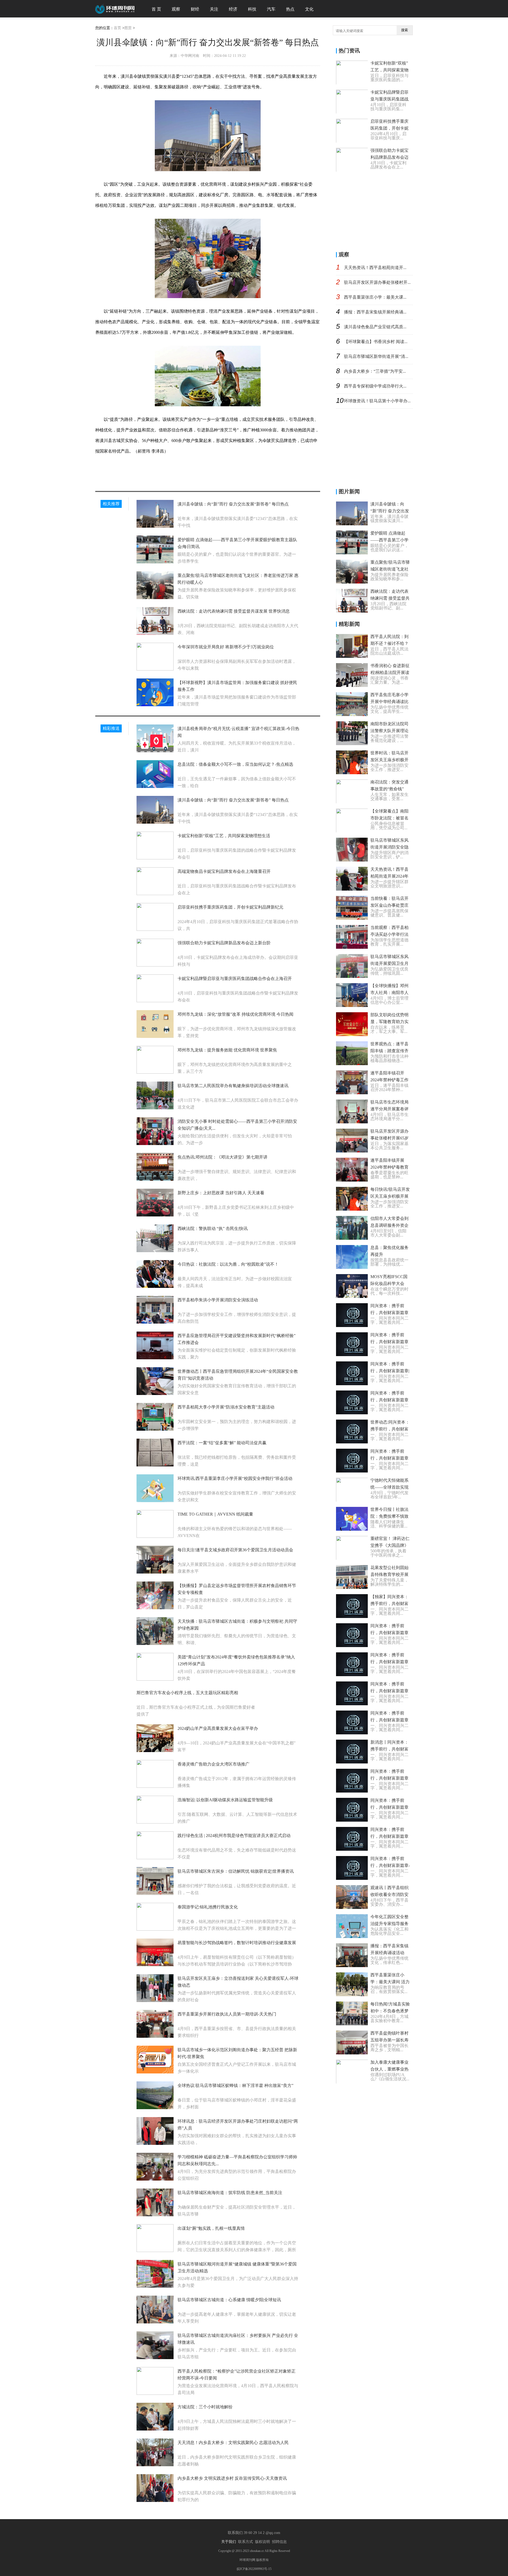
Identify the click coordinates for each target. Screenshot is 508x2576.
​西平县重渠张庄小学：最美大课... (375, 297)
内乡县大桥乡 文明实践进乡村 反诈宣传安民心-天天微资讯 (232, 2478)
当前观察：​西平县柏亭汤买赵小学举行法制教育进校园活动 (389, 934)
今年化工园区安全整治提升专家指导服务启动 (389, 1924)
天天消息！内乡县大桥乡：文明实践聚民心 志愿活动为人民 (233, 2443)
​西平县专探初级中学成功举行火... (375, 386)
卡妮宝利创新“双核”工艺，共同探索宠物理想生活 (224, 836)
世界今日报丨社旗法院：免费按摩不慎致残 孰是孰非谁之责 (389, 1516)
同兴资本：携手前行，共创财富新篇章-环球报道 (390, 1865)
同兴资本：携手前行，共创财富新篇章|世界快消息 (390, 1371)
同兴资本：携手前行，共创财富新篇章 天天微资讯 (389, 1342)
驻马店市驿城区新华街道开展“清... (376, 356)
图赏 (128, 28)
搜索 (405, 30)
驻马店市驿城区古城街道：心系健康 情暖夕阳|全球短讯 (229, 2300)
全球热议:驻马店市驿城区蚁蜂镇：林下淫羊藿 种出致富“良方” (235, 2085)
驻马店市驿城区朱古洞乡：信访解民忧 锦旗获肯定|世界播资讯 (236, 1871)
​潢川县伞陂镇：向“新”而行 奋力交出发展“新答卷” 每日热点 (233, 504)
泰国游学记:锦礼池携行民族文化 (208, 1907)
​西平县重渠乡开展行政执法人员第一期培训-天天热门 (227, 2014)
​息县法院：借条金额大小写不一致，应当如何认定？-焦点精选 (235, 764)
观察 (176, 9)
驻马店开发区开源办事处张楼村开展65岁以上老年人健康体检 (389, 1138)
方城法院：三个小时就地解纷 (205, 2407)
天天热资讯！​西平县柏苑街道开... (375, 268)
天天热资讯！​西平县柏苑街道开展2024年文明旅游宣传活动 (389, 876)
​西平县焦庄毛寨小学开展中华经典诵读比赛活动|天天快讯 (389, 702)
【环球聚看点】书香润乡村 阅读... (376, 342)
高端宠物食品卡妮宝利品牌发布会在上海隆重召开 (224, 871)
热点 (290, 9)
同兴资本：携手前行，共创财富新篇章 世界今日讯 (389, 1400)
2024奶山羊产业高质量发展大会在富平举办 (218, 1728)
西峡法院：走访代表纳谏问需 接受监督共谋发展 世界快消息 (234, 611)
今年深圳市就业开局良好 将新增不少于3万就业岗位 (226, 647)
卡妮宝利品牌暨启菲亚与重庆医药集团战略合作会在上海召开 (235, 979)
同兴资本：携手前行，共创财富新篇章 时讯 (389, 1458)
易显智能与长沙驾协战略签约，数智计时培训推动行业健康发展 (237, 1943)
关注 (214, 9)
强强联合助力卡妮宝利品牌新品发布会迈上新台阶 (224, 943)
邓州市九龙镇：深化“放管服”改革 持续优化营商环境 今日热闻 (235, 1014)
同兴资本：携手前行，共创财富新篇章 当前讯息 (389, 1720)
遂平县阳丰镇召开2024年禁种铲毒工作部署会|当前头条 (389, 1080)
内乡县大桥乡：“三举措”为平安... (375, 371)
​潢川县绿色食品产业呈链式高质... (375, 327)
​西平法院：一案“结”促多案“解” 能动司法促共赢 (222, 1443)
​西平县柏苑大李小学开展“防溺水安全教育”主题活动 (226, 1407)
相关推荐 (111, 504)
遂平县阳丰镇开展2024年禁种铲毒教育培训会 (389, 1167)
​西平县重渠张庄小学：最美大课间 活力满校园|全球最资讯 (390, 1982)
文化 (309, 9)
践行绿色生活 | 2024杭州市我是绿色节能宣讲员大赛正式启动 (234, 1836)
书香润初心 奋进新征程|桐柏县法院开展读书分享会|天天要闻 (390, 673)
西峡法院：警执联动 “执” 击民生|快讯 (213, 1228)
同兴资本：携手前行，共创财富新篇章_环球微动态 (389, 1691)
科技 (252, 9)
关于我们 (229, 2542)
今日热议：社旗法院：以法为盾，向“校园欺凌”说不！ (228, 1264)
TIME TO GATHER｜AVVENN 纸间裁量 (215, 1514)
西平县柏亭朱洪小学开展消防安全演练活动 (218, 1300)
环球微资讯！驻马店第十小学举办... (377, 401)
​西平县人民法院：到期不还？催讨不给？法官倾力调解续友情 (389, 643)
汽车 (271, 9)
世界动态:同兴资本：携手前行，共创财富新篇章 (390, 1429)
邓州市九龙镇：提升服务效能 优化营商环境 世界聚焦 (227, 1050)
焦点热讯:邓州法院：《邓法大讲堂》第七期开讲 (223, 1157)
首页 (117, 28)
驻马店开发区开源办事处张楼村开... (377, 282)
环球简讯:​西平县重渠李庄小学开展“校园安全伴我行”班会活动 (235, 1478)
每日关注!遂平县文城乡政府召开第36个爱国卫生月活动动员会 (235, 1550)
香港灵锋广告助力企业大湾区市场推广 (214, 1764)
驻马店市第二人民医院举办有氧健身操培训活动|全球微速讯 (233, 1086)
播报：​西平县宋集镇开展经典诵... (375, 312)
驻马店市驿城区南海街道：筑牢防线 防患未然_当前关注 (230, 2193)
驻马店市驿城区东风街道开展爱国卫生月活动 (389, 963)
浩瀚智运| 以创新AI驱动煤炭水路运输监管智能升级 (225, 1800)
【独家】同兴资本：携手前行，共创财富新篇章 (389, 1604)
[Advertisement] (376, 210)
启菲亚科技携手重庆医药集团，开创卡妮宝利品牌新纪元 (230, 907)
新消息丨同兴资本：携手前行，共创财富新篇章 (389, 1749)
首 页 (156, 9)
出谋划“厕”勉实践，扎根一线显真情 (211, 2228)
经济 (233, 9)
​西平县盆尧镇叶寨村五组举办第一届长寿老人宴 (389, 2040)
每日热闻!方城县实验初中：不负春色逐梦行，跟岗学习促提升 (390, 2011)
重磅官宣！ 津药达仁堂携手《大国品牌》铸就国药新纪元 (390, 1545)
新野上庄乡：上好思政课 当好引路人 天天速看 (221, 1193)
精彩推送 (111, 728)
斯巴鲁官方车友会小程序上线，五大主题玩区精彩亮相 (187, 1693)
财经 (195, 9)
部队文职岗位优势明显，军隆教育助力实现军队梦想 (389, 1022)
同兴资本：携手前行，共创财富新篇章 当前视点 (389, 1662)
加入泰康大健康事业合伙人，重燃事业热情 (389, 2069)
